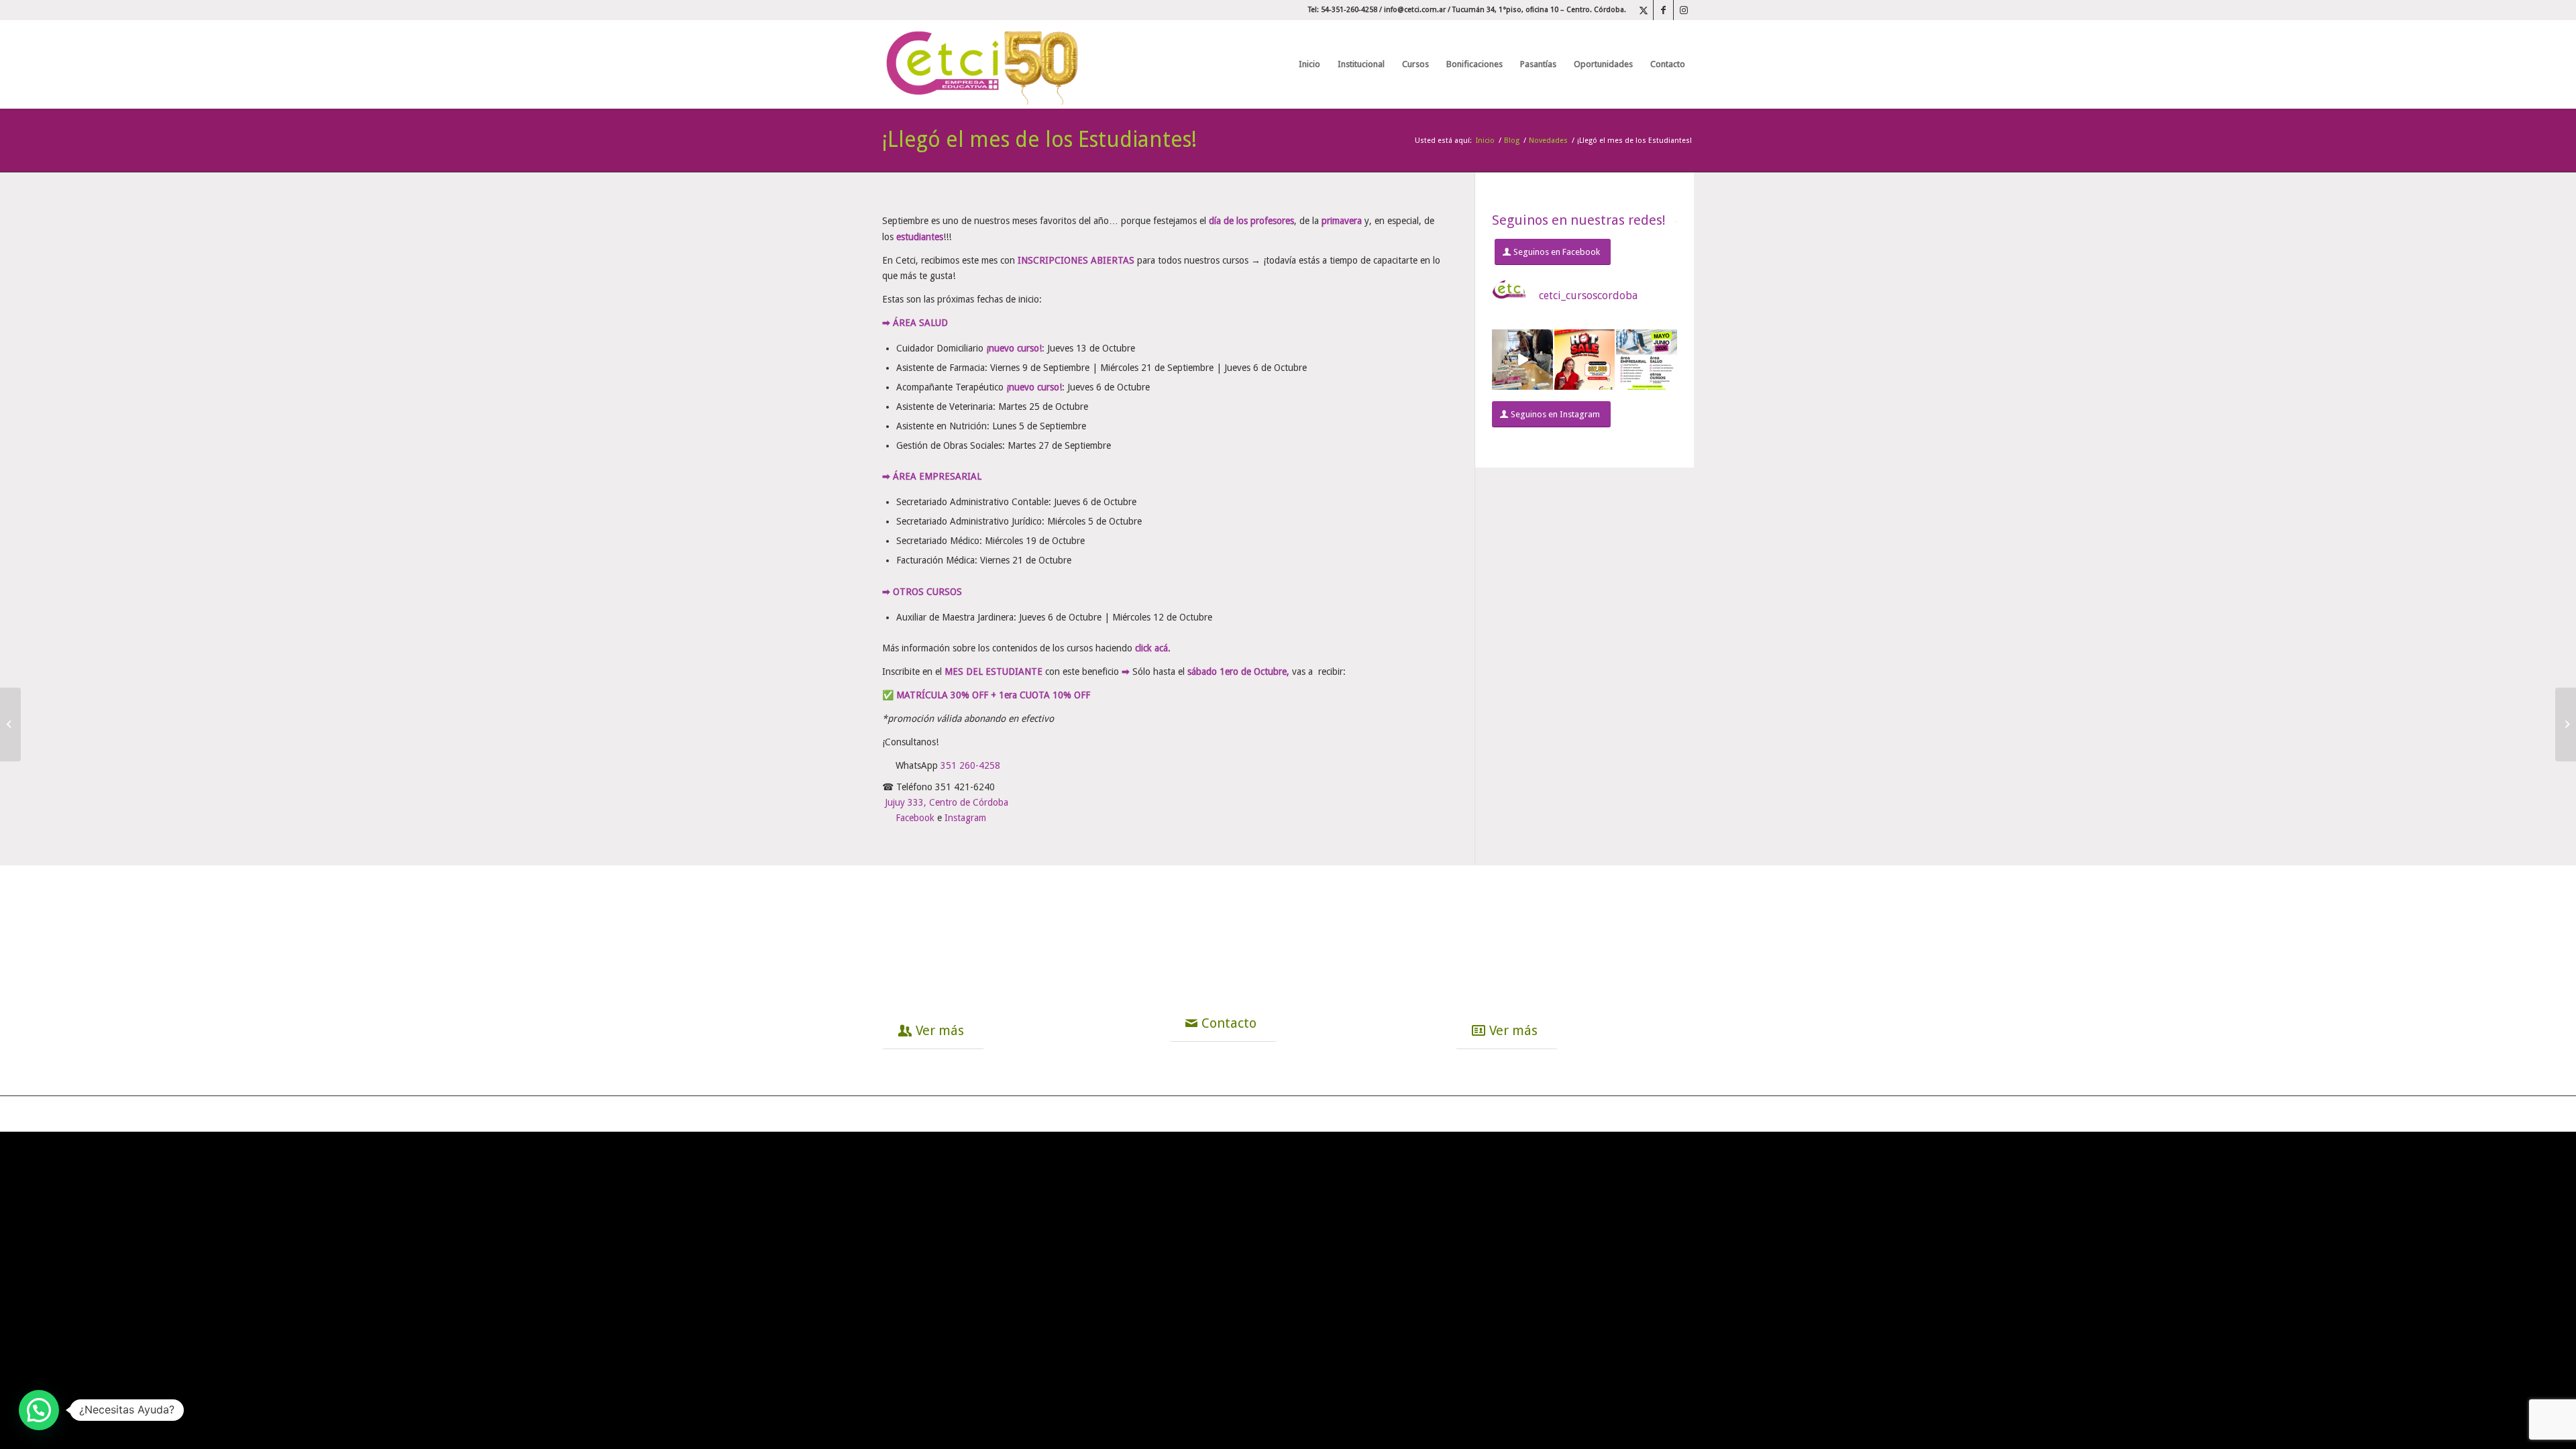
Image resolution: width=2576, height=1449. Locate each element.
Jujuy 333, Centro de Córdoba (947, 802)
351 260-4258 (970, 765)
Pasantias (1527, 906)
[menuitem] (1309, 64)
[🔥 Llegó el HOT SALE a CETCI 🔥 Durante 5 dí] (1585, 360)
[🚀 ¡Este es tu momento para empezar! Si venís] (1647, 360)
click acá (1151, 648)
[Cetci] (983, 64)
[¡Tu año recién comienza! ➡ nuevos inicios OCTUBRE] (2566, 724)
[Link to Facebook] (1663, 10)
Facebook (915, 818)
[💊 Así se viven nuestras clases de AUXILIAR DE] (1522, 360)
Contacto (1237, 906)
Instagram (965, 818)
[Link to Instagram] (1684, 10)
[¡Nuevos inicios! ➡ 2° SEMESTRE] (10, 724)
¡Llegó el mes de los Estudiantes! (1039, 140)
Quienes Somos (979, 906)
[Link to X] (1643, 10)
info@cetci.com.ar (1415, 10)
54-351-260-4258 (1270, 932)
